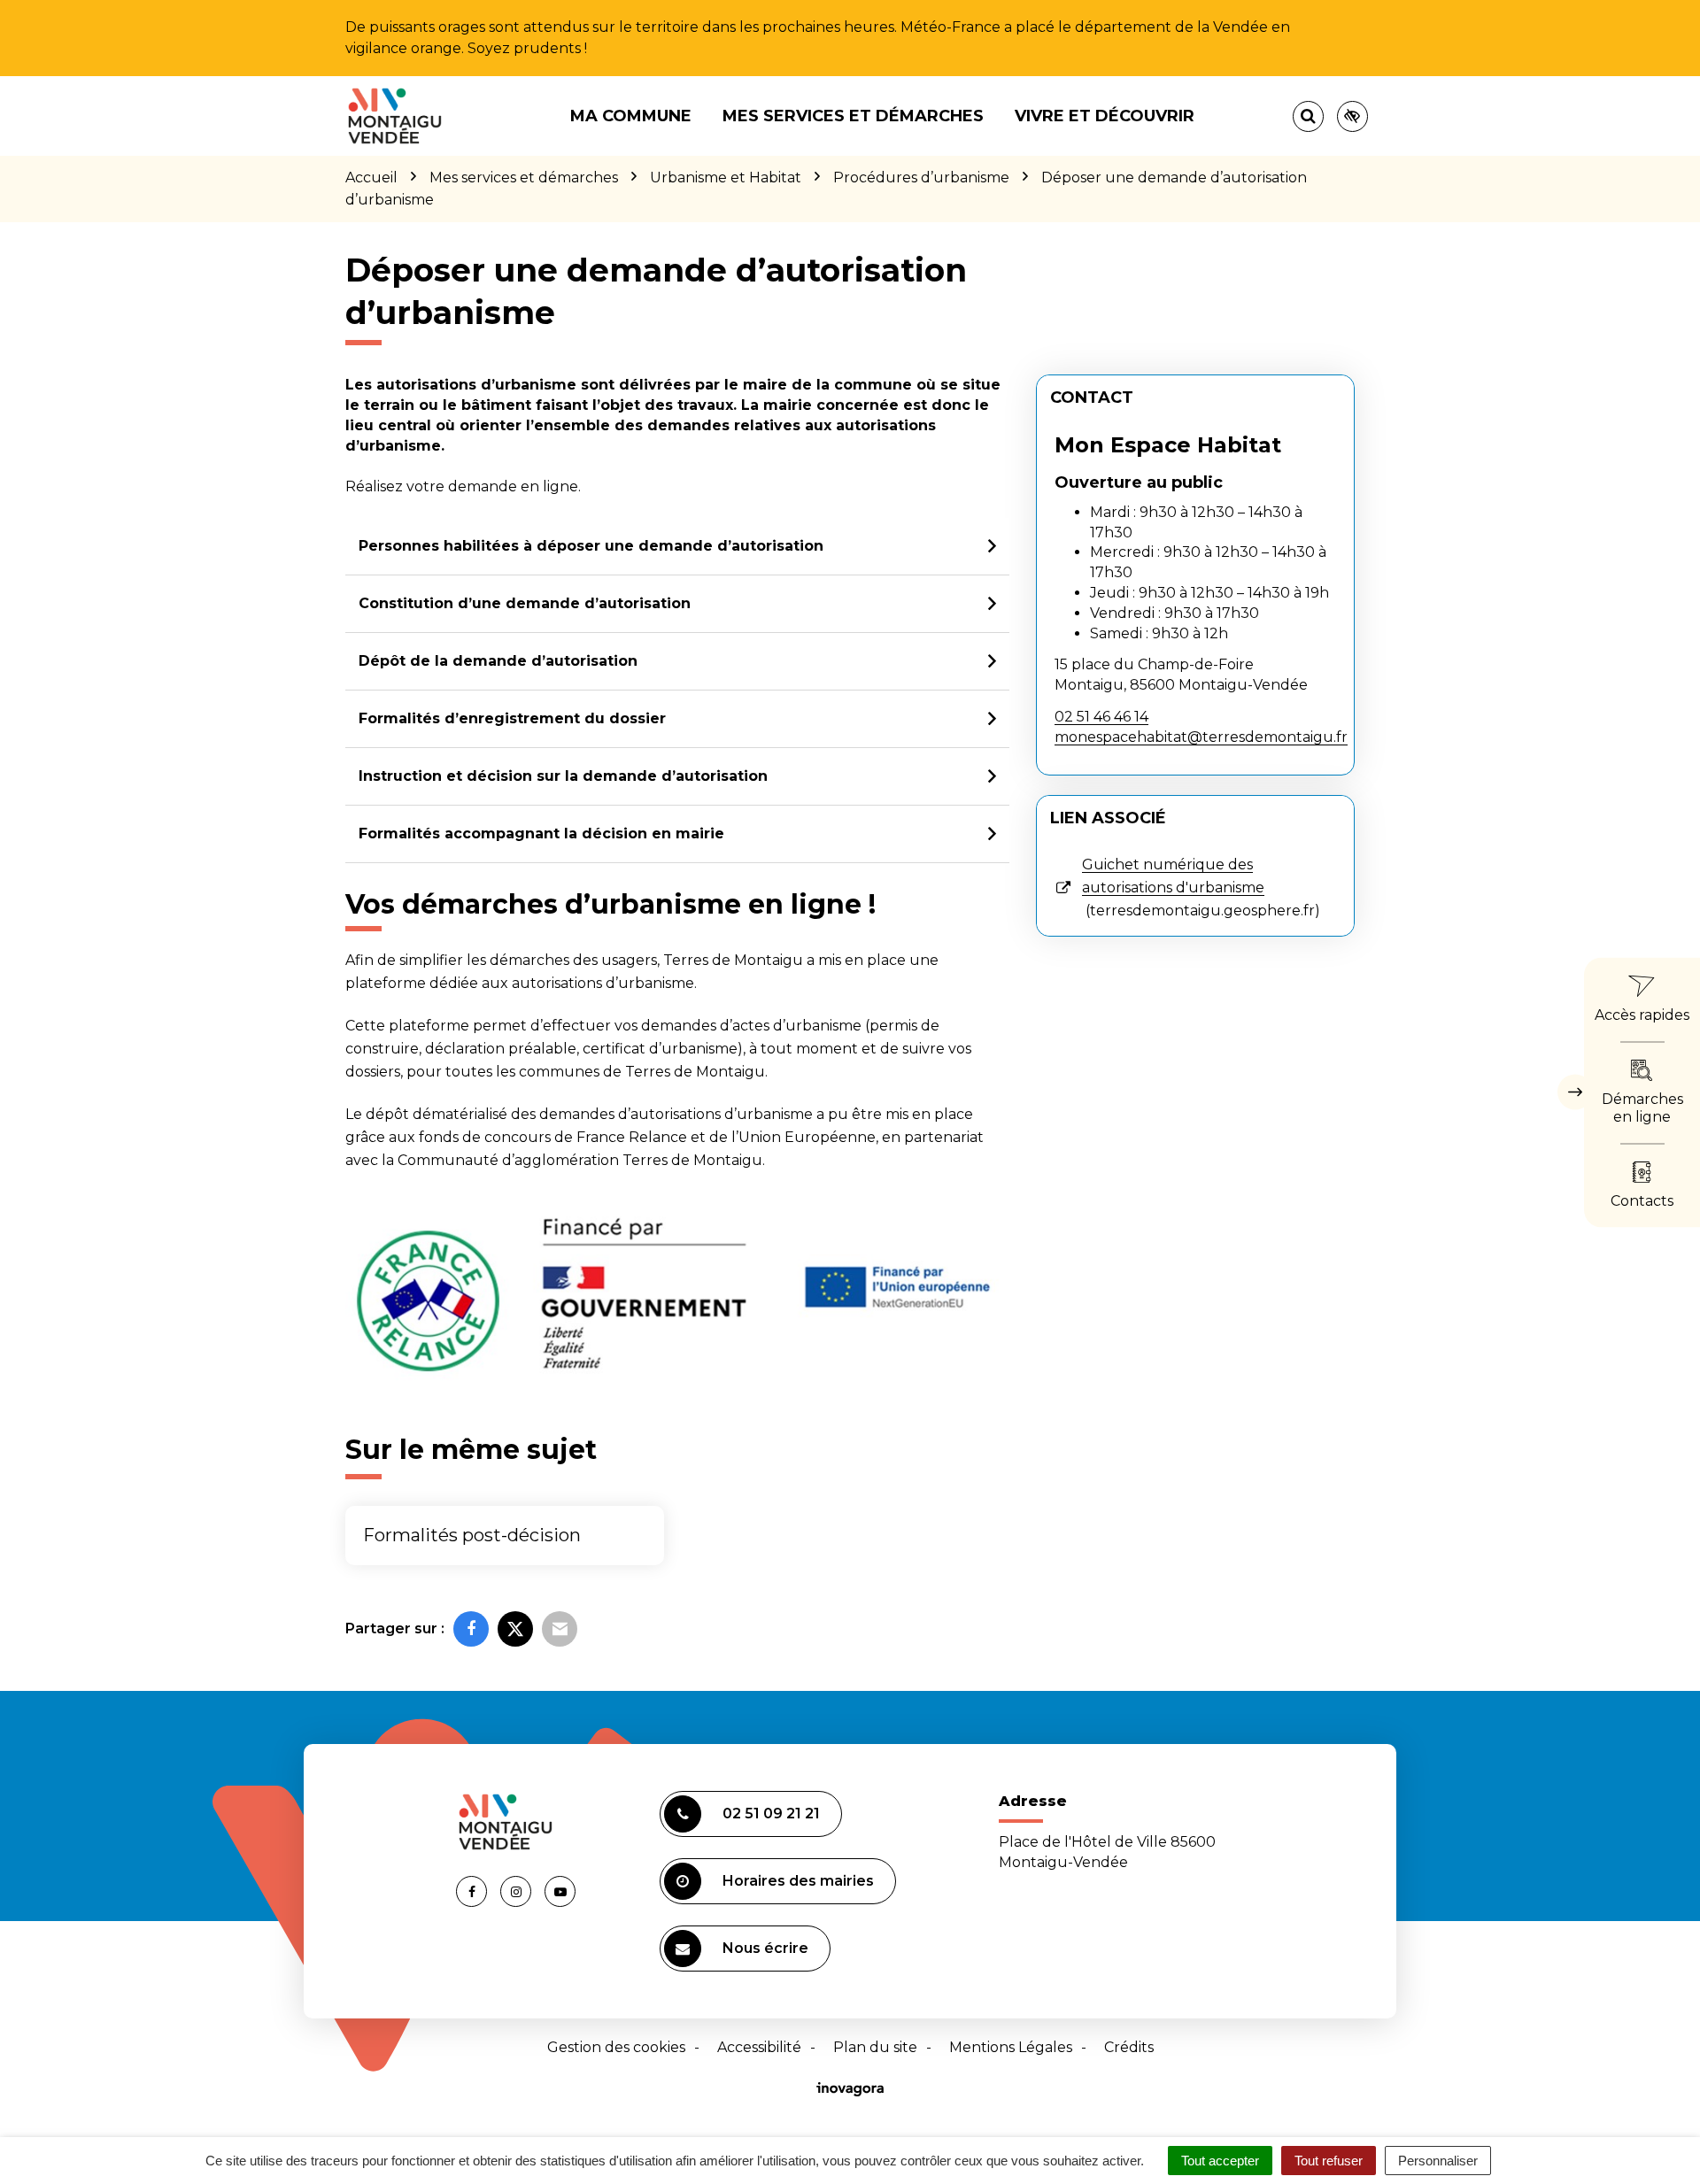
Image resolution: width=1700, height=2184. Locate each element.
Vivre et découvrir (1105, 116)
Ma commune (631, 116)
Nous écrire (765, 1948)
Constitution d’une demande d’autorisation (525, 603)
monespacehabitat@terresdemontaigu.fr (1201, 737)
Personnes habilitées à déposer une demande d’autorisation (591, 546)
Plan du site (875, 2047)
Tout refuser (1329, 2161)
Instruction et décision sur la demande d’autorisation (563, 776)
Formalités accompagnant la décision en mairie (541, 833)
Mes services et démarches (853, 116)
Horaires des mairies (798, 1881)
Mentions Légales (1011, 2047)
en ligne (549, 486)
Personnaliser (1438, 2161)
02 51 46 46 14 (1101, 717)
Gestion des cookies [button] (616, 2047)
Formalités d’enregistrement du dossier (512, 718)
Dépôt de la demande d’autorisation (498, 661)
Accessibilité (759, 2047)
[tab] (677, 547)
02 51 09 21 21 (771, 1814)
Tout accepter (1220, 2161)
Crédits (1129, 2047)
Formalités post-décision (472, 1535)
